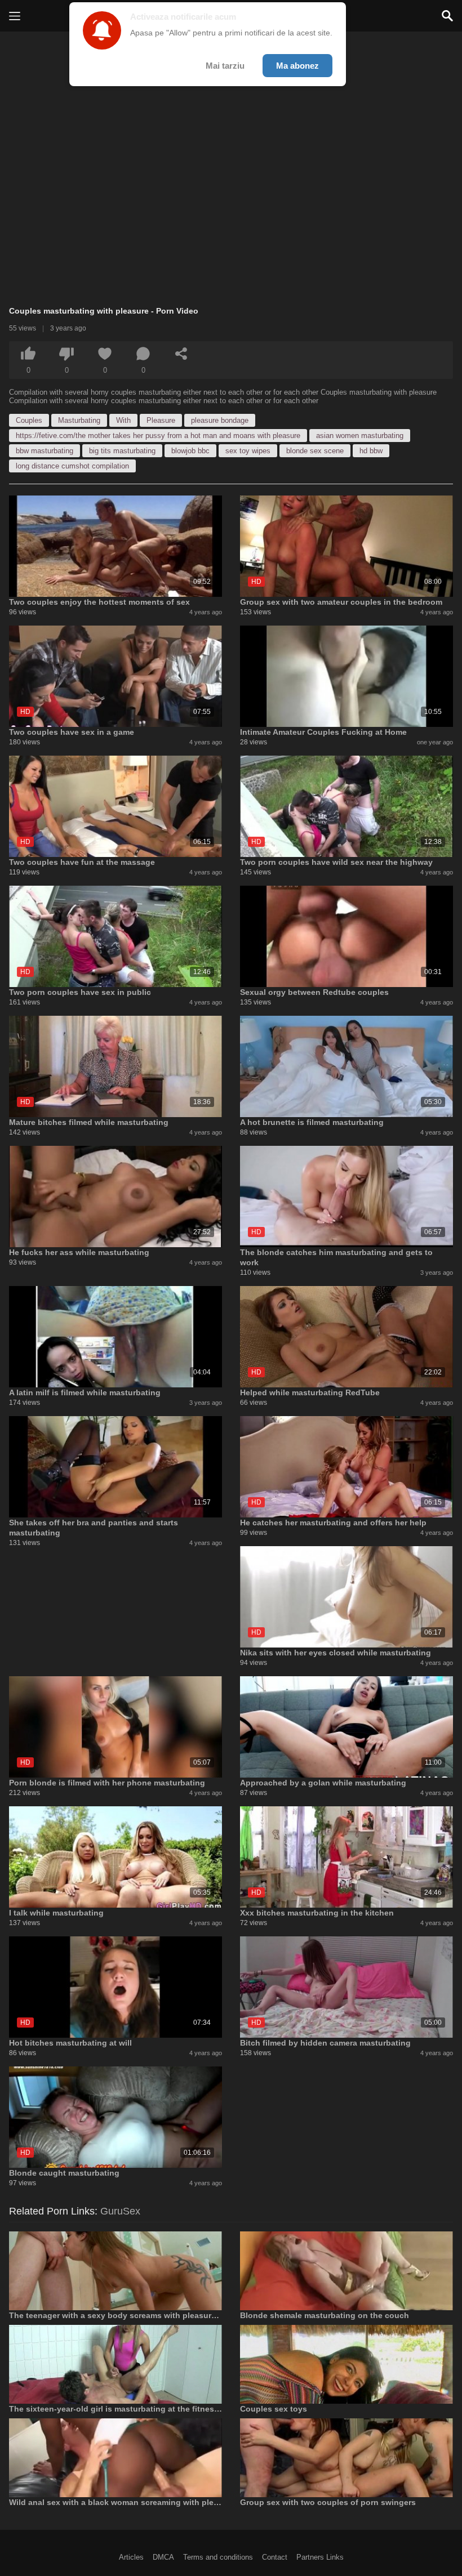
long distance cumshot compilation (72, 466)
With (123, 420)
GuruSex (120, 2211)
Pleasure (161, 420)
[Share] (181, 354)
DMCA (163, 2557)
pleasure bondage (220, 420)
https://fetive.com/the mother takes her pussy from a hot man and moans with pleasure (158, 436)
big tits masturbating (122, 451)
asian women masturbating (360, 436)
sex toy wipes (248, 451)
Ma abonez (297, 66)
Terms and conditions (218, 2557)
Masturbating (79, 420)
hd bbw (371, 451)
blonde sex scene (315, 451)
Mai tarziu (225, 66)
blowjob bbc (190, 451)
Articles (131, 2557)
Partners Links (320, 2557)
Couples (29, 420)
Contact (275, 2557)
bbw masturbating (45, 451)
